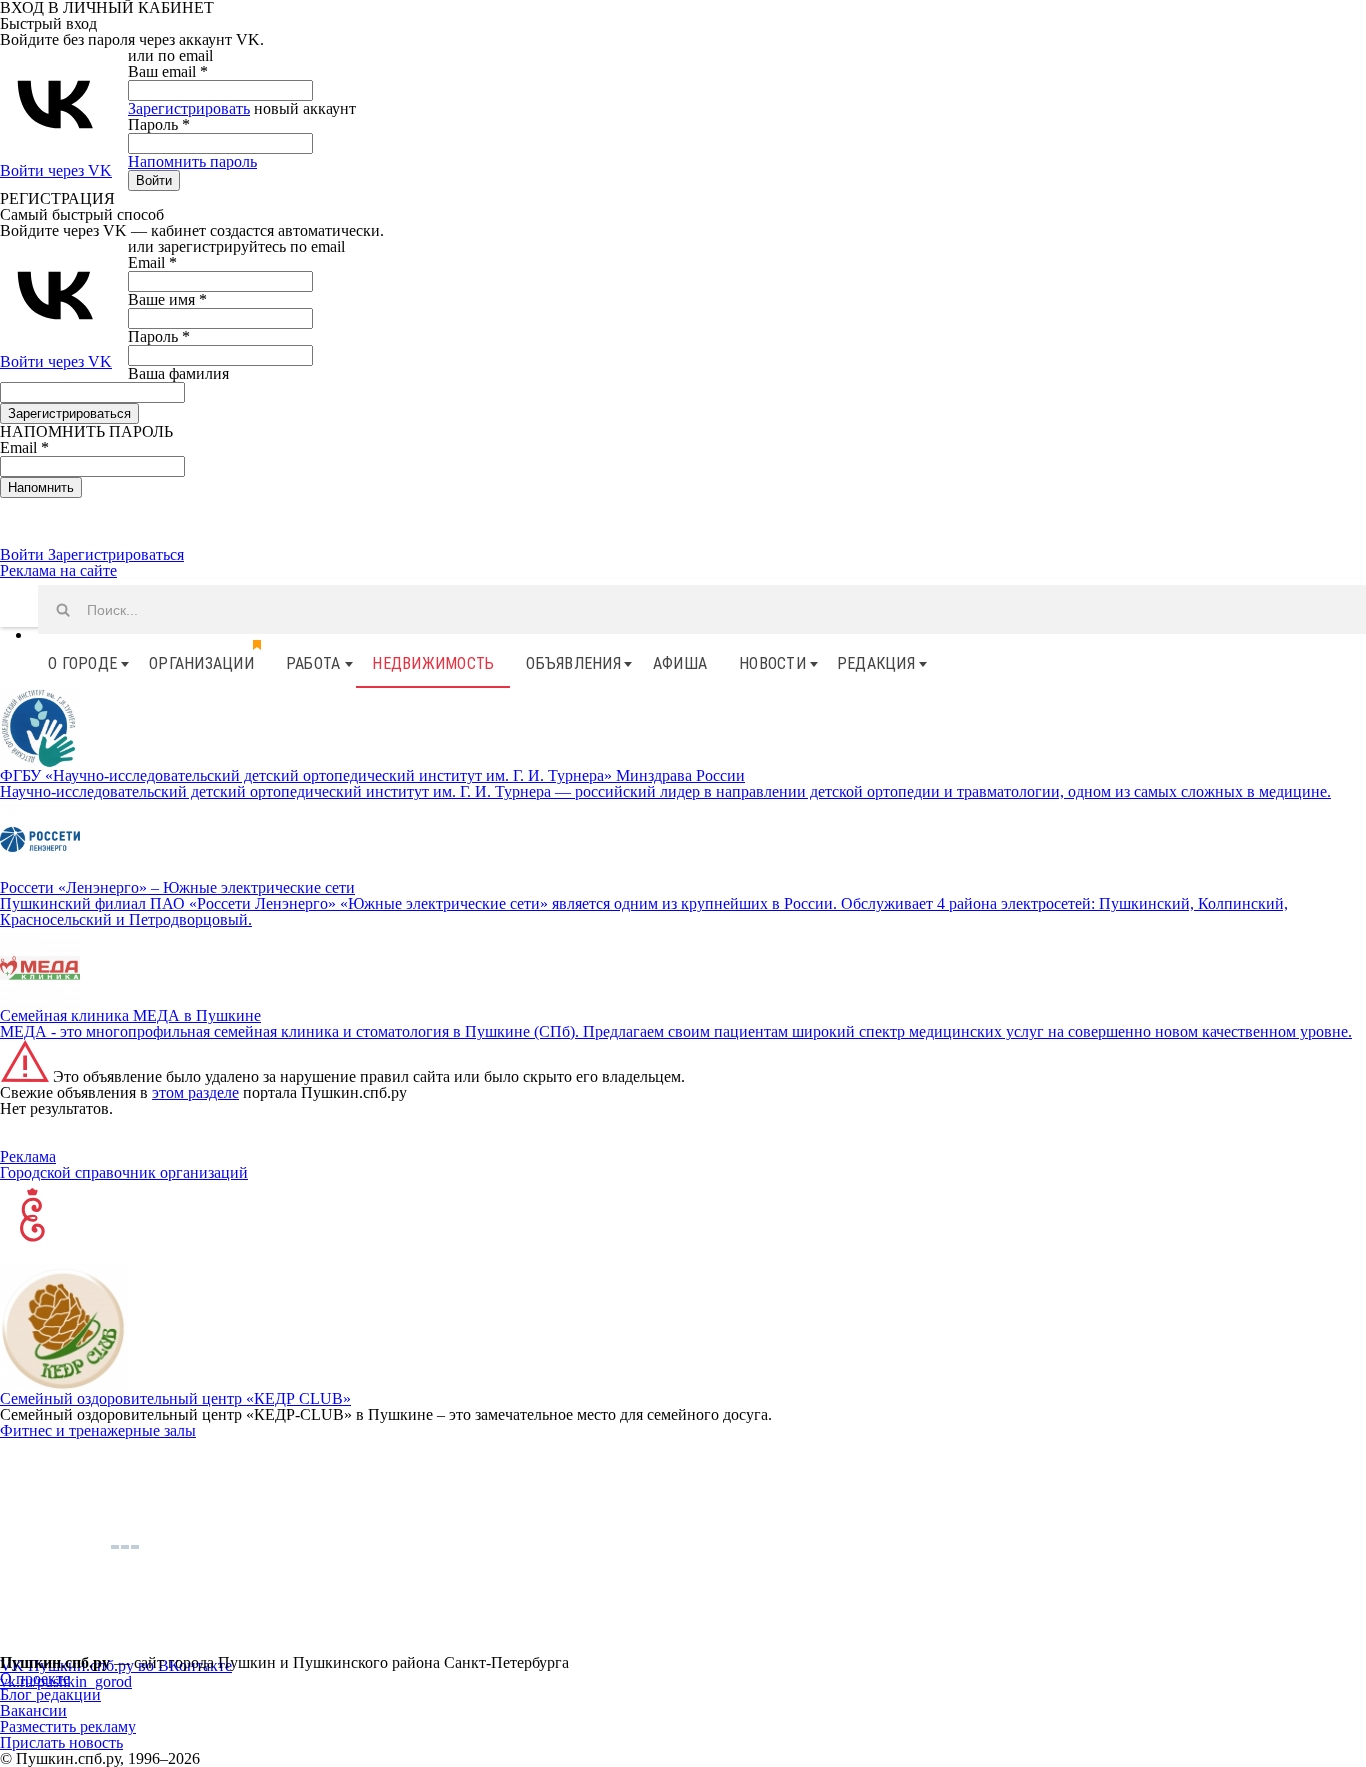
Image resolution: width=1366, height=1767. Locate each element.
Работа (313, 663)
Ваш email (168, 71)
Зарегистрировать (189, 108)
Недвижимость (433, 663)
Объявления (573, 663)
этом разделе (195, 1092)
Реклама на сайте (58, 570)
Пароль (159, 124)
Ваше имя (167, 299)
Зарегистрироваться (116, 554)
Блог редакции (50, 1694)
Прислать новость (61, 1742)
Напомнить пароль (192, 161)
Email (152, 262)
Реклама (28, 1156)
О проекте (35, 1678)
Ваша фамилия (178, 373)
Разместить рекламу (68, 1726)
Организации (201, 663)
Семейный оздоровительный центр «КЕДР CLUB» (175, 1398)
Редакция (876, 663)
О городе (82, 663)
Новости (772, 663)
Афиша (680, 663)
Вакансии (33, 1710)
